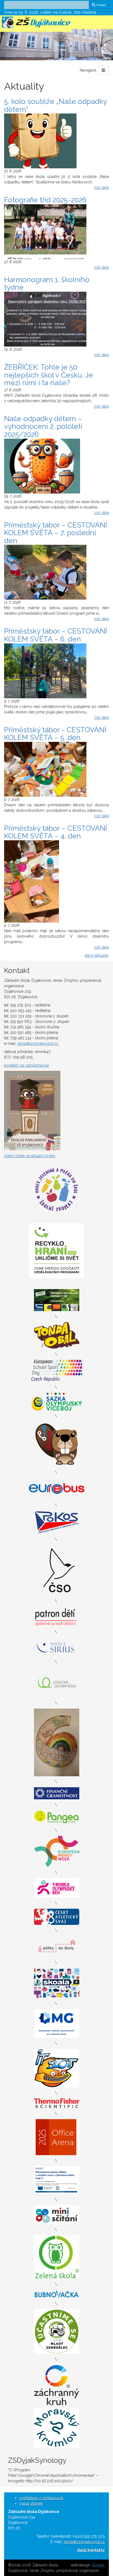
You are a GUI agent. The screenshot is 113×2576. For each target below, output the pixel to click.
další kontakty (91, 2550)
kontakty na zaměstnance (26, 1065)
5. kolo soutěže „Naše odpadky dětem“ (55, 105)
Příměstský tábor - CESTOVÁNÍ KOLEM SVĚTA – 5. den (55, 734)
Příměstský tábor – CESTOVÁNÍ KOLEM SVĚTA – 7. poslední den (56, 533)
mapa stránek (31, 2503)
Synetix (98, 2565)
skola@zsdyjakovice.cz (38, 1043)
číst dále (101, 188)
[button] (9, 45)
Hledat (101, 5)
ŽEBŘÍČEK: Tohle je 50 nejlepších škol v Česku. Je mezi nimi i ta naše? (49, 375)
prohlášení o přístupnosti (41, 2498)
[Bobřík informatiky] (57, 1444)
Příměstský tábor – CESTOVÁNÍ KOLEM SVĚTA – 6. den (56, 635)
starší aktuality (97, 955)
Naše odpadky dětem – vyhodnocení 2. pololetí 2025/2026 (43, 426)
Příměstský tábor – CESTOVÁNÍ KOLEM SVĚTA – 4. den (56, 832)
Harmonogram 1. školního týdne (47, 284)
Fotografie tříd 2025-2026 (45, 200)
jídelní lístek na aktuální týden (30, 1156)
